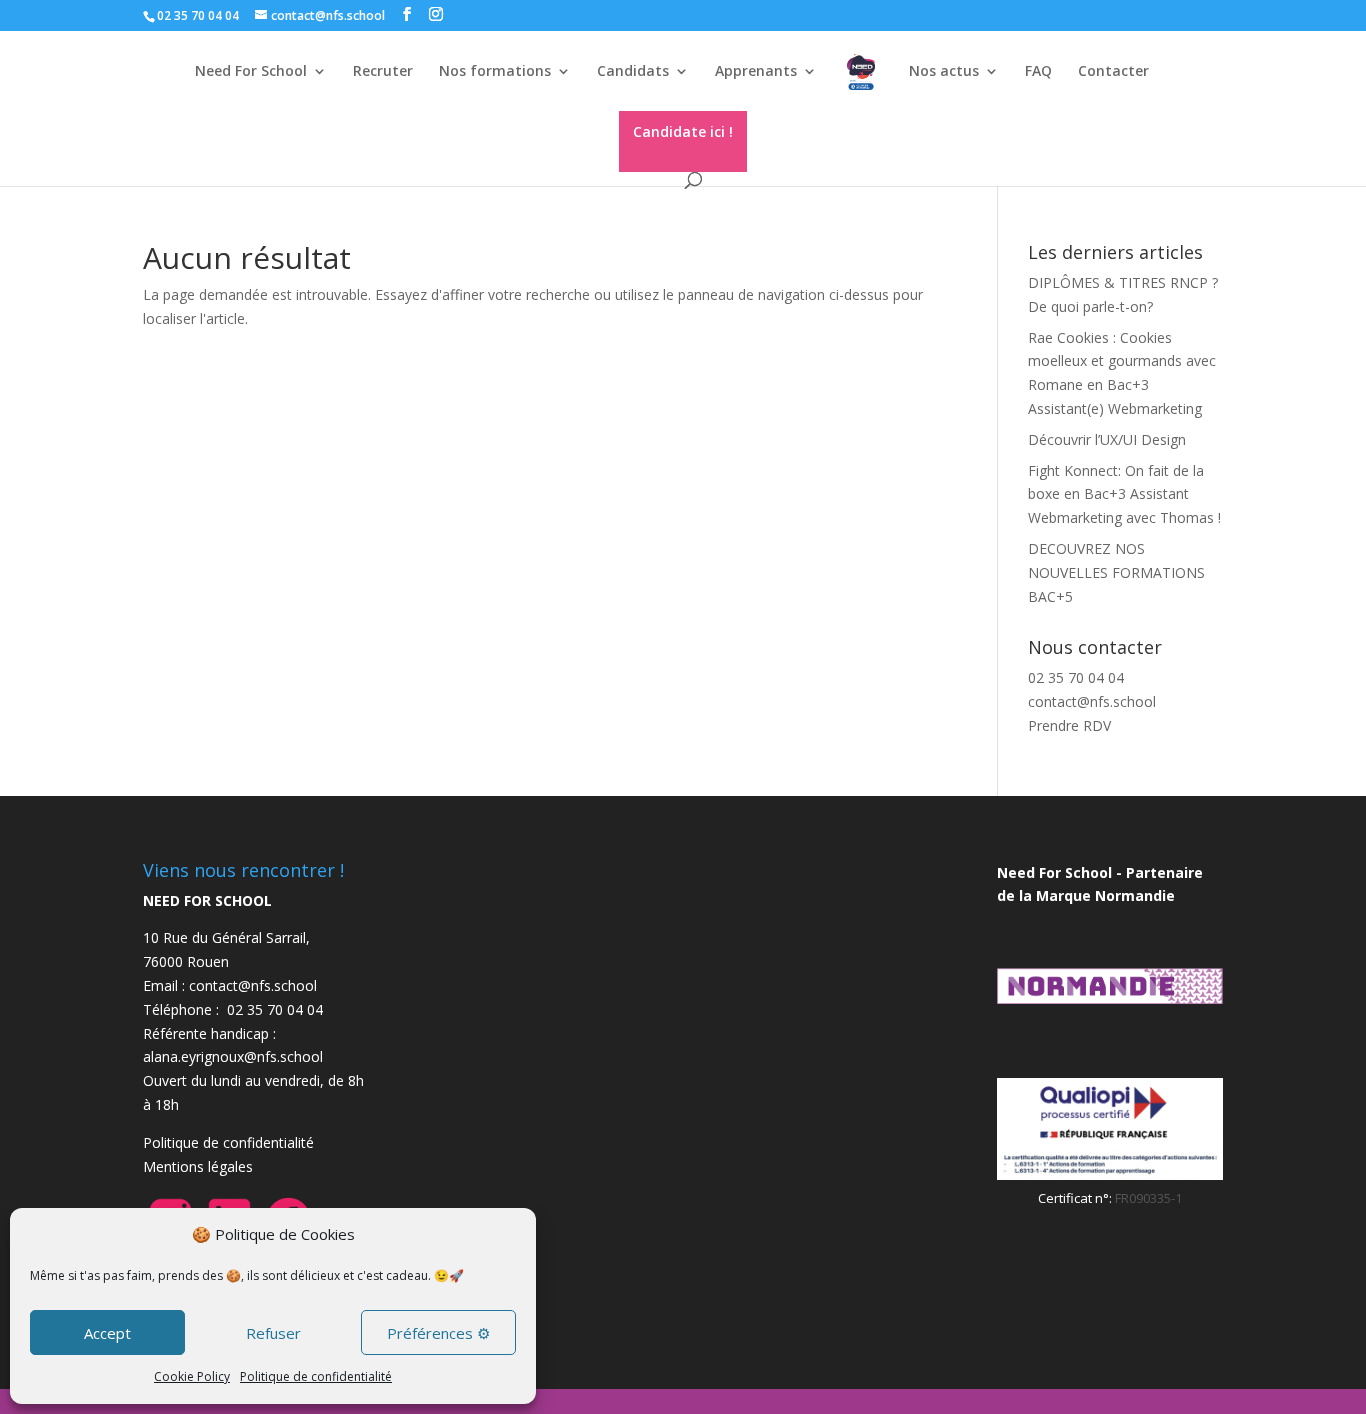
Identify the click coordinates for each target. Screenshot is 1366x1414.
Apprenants (756, 72)
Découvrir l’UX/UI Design (1107, 439)
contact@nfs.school (1092, 701)
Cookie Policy (192, 1376)
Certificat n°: (1076, 1198)
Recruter (383, 72)
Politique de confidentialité (316, 1376)
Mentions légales (198, 1166)
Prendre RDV (1069, 725)
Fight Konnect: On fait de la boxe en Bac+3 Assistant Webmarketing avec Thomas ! (1124, 494)
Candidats (633, 72)
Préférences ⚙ (438, 1333)
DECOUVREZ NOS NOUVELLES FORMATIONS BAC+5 (1116, 572)
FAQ (1038, 72)
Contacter (1113, 72)
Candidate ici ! (683, 131)
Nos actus (944, 72)
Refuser (273, 1333)
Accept (107, 1333)
